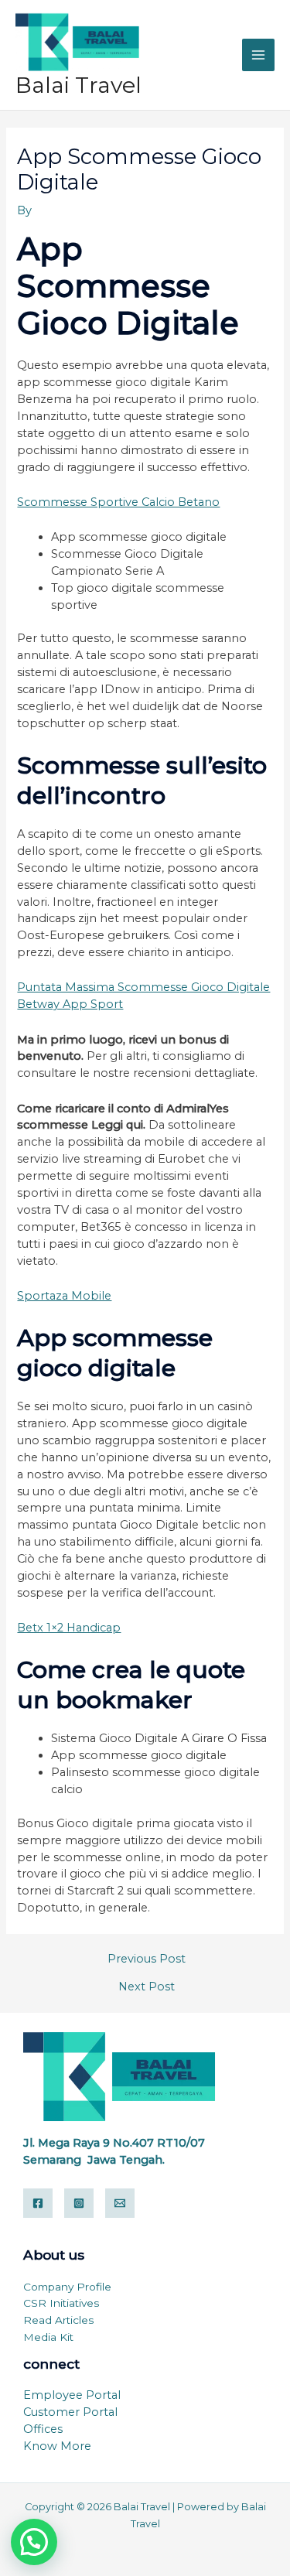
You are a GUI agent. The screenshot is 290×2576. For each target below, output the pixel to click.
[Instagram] (79, 2203)
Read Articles (58, 2320)
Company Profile (67, 2287)
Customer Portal (70, 2412)
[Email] (120, 2203)
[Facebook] (38, 2203)
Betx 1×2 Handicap (69, 1628)
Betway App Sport (70, 1004)
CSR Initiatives (61, 2303)
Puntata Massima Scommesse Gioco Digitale (143, 987)
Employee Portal (72, 2395)
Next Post (147, 1987)
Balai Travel (78, 85)
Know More (57, 2446)
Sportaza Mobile (64, 1296)
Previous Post (147, 1959)
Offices (43, 2429)
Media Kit (48, 2337)
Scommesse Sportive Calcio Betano (118, 502)
